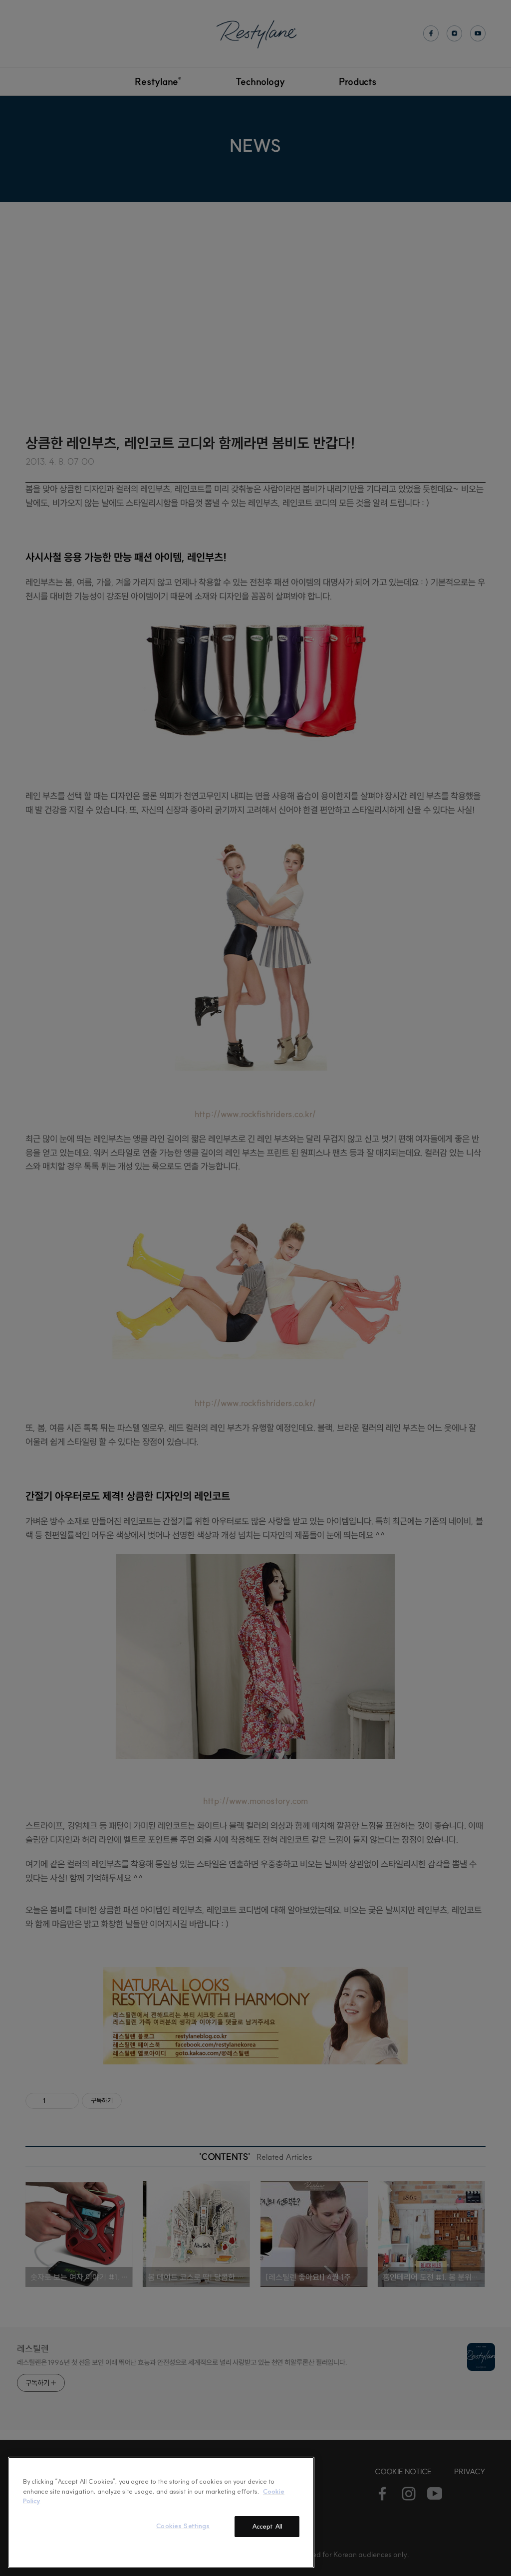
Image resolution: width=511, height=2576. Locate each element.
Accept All (267, 2526)
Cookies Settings (183, 2526)
